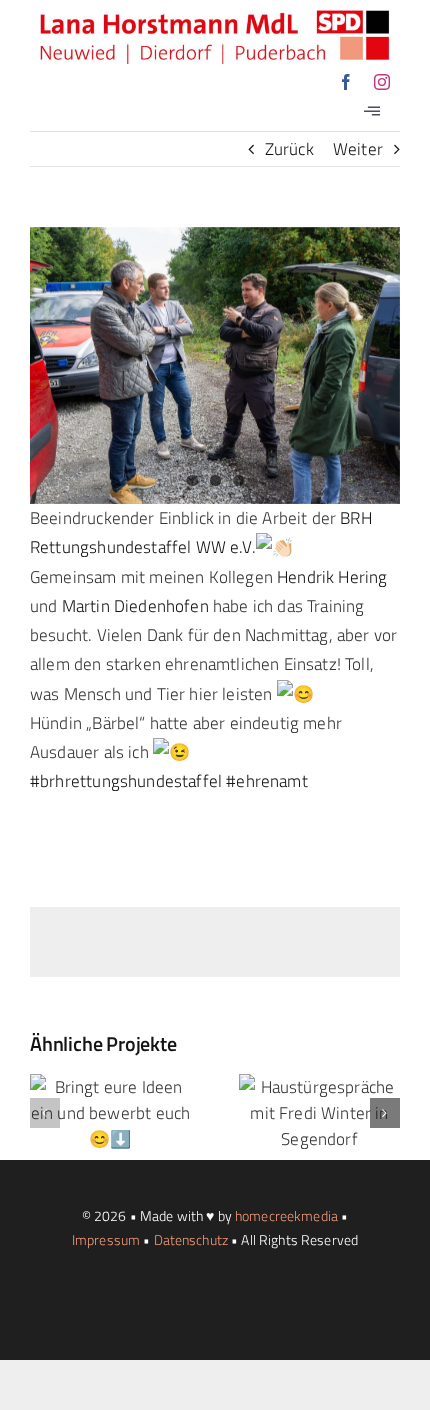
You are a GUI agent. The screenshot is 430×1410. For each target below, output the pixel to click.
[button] (45, 1113)
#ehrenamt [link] (267, 781)
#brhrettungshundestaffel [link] (126, 781)
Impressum (106, 1239)
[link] (332, 577)
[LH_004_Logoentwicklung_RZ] (215, 18)
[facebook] (346, 82)
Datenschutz (191, 1239)
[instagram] (382, 82)
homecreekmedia (286, 1215)
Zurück (289, 149)
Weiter (358, 149)
